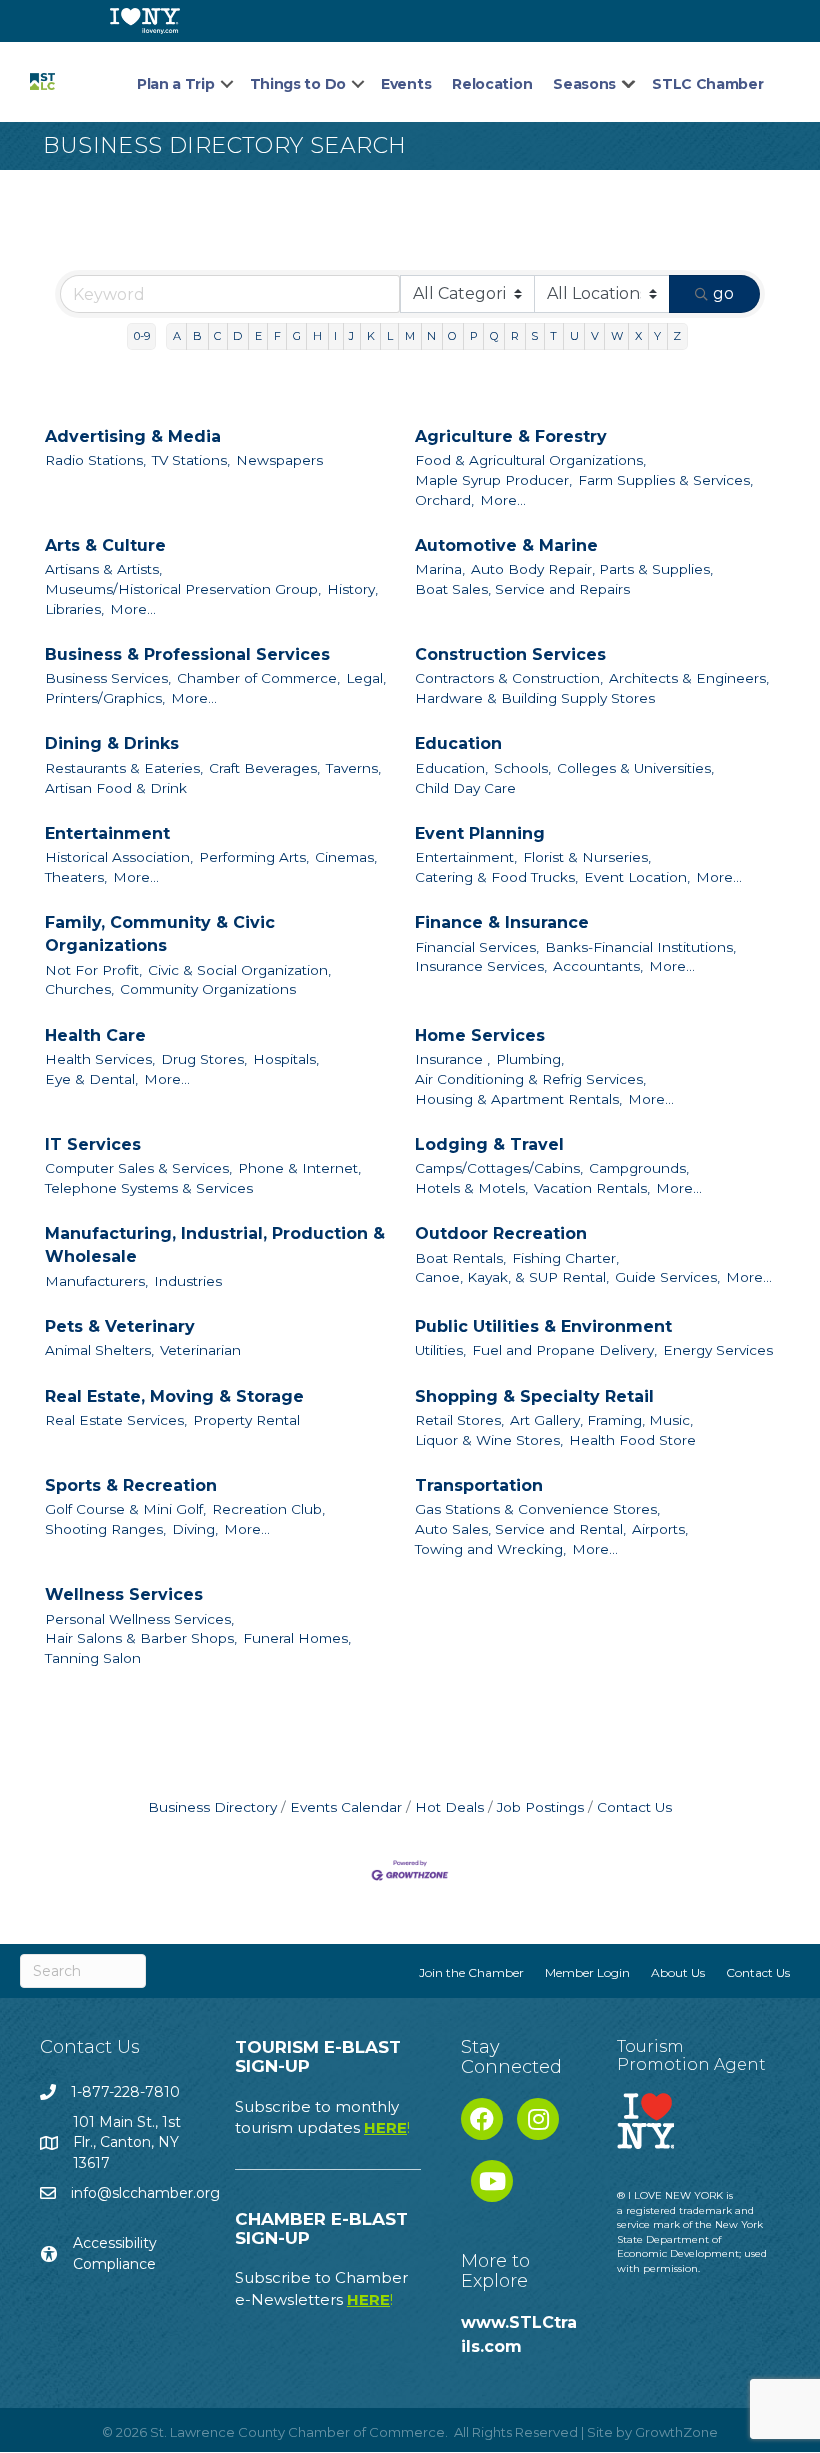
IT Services (93, 1144)
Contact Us (634, 1807)
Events (406, 84)
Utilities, (440, 1350)
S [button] (534, 336)
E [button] (258, 336)
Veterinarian (200, 1350)
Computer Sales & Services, (138, 1168)
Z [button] (677, 336)
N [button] (431, 336)
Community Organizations (208, 989)
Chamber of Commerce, (258, 678)
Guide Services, (667, 1277)
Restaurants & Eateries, (124, 768)
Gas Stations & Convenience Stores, (537, 1509)
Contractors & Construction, (509, 678)
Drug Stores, (204, 1059)
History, (352, 589)
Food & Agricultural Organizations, (530, 460)
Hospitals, (286, 1059)
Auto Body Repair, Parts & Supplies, (592, 569)
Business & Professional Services (187, 654)
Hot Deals (449, 1807)
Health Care (95, 1035)
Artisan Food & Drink (116, 788)
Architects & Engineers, (689, 678)
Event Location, (637, 877)
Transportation (479, 1485)
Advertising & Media (133, 436)
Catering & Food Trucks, (496, 877)
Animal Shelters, (99, 1350)
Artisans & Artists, (103, 569)
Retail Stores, (459, 1420)
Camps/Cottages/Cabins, (499, 1168)
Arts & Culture (105, 545)
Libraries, (74, 609)
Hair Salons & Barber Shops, (141, 1638)
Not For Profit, (93, 970)
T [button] (553, 336)
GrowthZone (676, 2432)
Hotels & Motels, (471, 1188)
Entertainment (107, 833)
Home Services (480, 1035)
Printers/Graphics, (105, 698)
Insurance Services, (481, 966)
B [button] (197, 336)
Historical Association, (119, 857)
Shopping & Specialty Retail (534, 1396)
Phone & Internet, (299, 1168)
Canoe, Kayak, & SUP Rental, (512, 1277)
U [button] (574, 336)
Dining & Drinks (112, 743)
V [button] (595, 336)
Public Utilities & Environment (543, 1326)
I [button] (335, 336)
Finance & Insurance (502, 922)
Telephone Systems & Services (149, 1188)
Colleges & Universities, (635, 768)
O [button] (452, 336)
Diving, (195, 1529)
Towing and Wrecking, (490, 1549)
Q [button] (494, 336)
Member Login (587, 1972)
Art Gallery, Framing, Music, (601, 1420)
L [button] (390, 336)
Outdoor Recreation (501, 1233)
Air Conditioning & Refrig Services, (530, 1079)
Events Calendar (346, 1807)
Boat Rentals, (460, 1258)
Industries (188, 1281)
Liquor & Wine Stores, (489, 1440)
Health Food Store (632, 1440)
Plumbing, (530, 1059)
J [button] (351, 336)
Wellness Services (124, 1594)
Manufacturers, (96, 1281)
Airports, (660, 1529)
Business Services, (108, 678)
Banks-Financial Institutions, (640, 947)
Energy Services (718, 1350)
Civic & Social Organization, (239, 970)
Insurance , (452, 1059)
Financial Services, (477, 947)
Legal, (366, 678)
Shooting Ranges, (105, 1529)
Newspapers (279, 460)
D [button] (237, 336)
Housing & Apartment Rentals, (518, 1099)
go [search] (723, 293)
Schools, (522, 768)
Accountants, (598, 966)
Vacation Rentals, (592, 1188)
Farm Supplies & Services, (665, 480)
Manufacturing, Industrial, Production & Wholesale (215, 1245)
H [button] (317, 336)
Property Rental (246, 1420)
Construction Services (510, 654)
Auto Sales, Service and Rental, (520, 1529)
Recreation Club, (268, 1509)
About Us (678, 1972)
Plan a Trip (176, 84)
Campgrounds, (639, 1168)
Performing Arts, (254, 857)
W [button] (617, 336)
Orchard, (444, 500)
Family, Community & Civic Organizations (160, 934)
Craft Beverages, (264, 768)
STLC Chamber (707, 84)
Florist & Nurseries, (587, 857)
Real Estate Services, (116, 1420)
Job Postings (540, 1807)
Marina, (440, 569)
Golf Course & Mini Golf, (125, 1509)
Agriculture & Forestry (511, 436)
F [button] (277, 336)
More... (503, 500)
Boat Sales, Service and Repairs (522, 589)
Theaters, (76, 877)
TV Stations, (191, 460)
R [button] (515, 336)
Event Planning (480, 833)
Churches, (79, 989)
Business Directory (212, 1807)
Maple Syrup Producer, (493, 480)
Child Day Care (465, 788)
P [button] (474, 336)
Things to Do (298, 84)
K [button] (371, 336)
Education (458, 743)
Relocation (492, 84)
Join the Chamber (471, 1972)
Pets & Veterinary (120, 1326)
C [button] (217, 336)
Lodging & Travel (489, 1144)
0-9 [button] (142, 336)
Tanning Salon (93, 1658)
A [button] (177, 336)
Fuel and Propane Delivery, (564, 1350)
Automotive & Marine (506, 545)
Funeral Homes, (297, 1638)
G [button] (297, 336)
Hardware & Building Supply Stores (535, 698)
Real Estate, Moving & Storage (174, 1396)
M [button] (410, 336)
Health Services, (100, 1059)
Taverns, (353, 768)
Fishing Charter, (565, 1258)
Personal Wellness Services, (139, 1619)
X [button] (638, 336)
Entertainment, (466, 857)
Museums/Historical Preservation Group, (183, 589)
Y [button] (657, 336)
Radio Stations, (95, 460)
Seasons (584, 84)
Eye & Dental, (91, 1079)
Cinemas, (346, 857)
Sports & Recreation (131, 1485)
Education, (451, 768)
